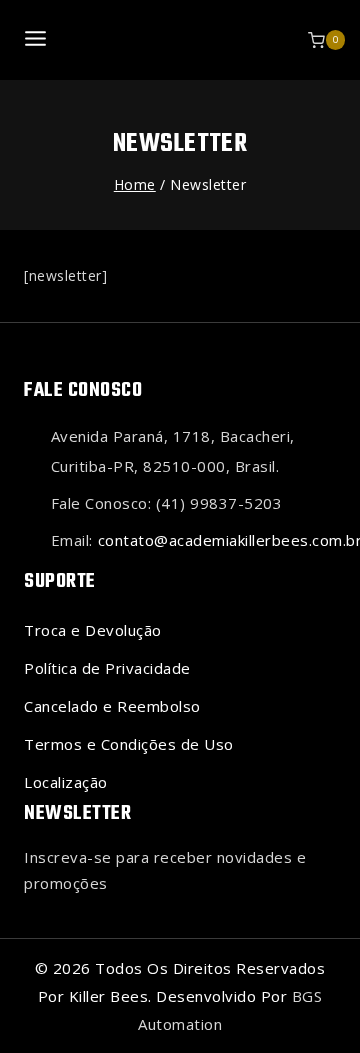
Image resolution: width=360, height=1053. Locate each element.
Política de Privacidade (107, 668)
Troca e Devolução (93, 630)
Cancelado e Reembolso (112, 706)
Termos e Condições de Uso (129, 744)
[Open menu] (36, 39)
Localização (66, 782)
